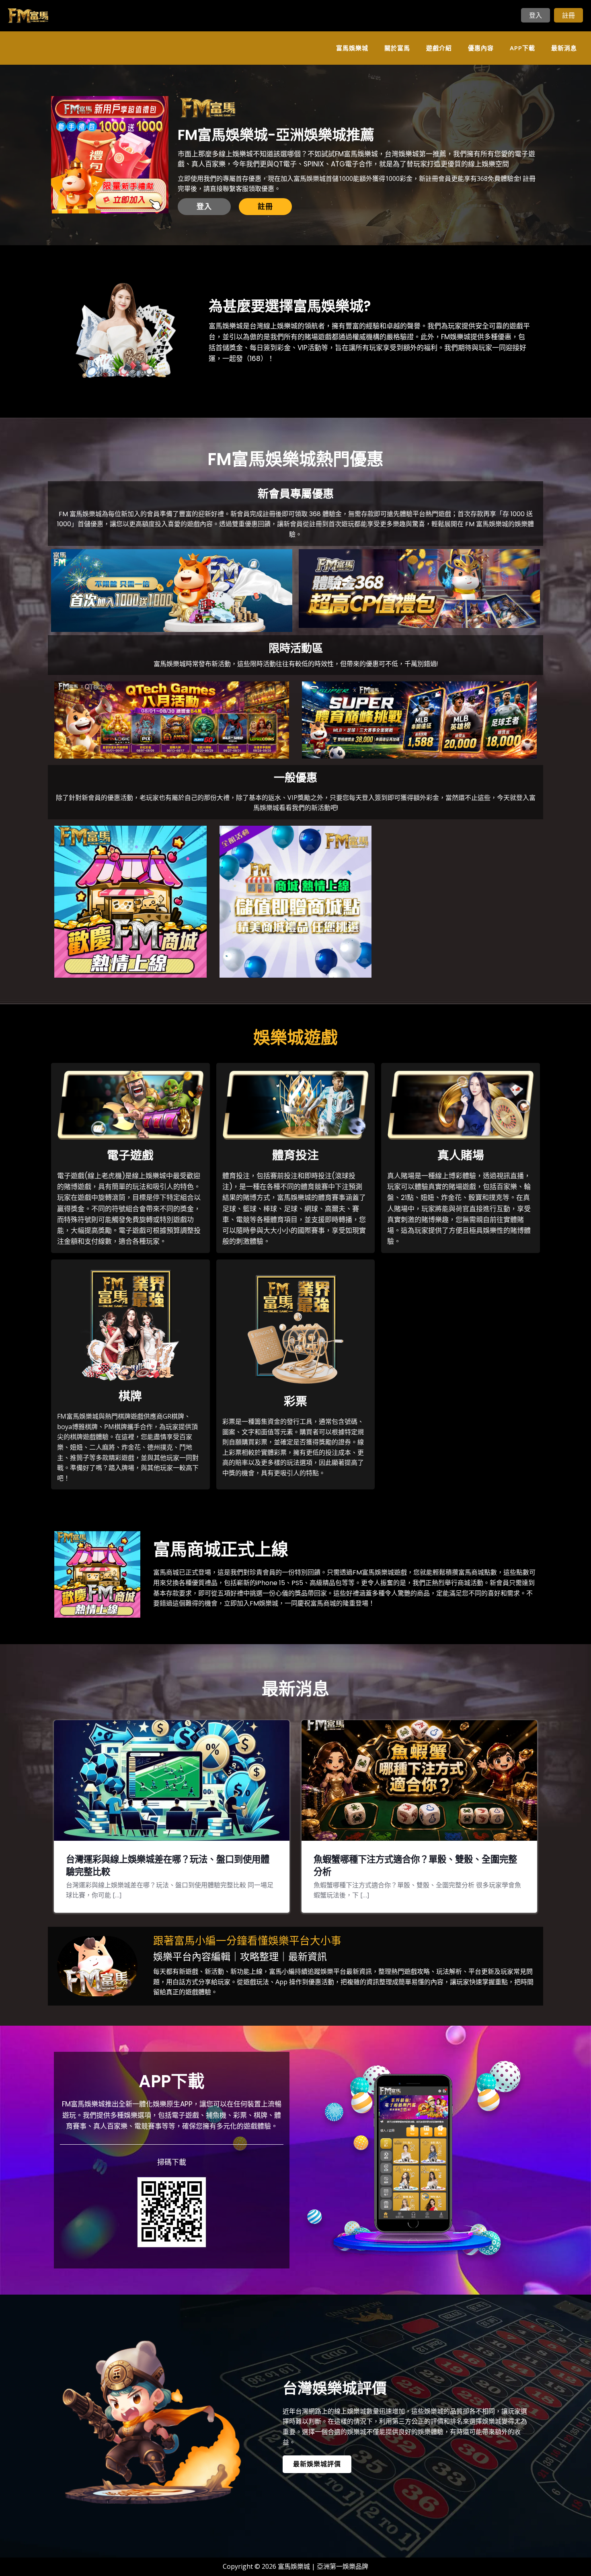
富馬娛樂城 (352, 48)
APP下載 (522, 48)
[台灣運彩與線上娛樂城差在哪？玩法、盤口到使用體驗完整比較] (172, 1780)
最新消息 (564, 48)
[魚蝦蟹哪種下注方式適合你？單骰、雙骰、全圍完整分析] (419, 1780)
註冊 (568, 15)
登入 (536, 15)
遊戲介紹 (439, 48)
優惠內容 (481, 48)
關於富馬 (397, 48)
